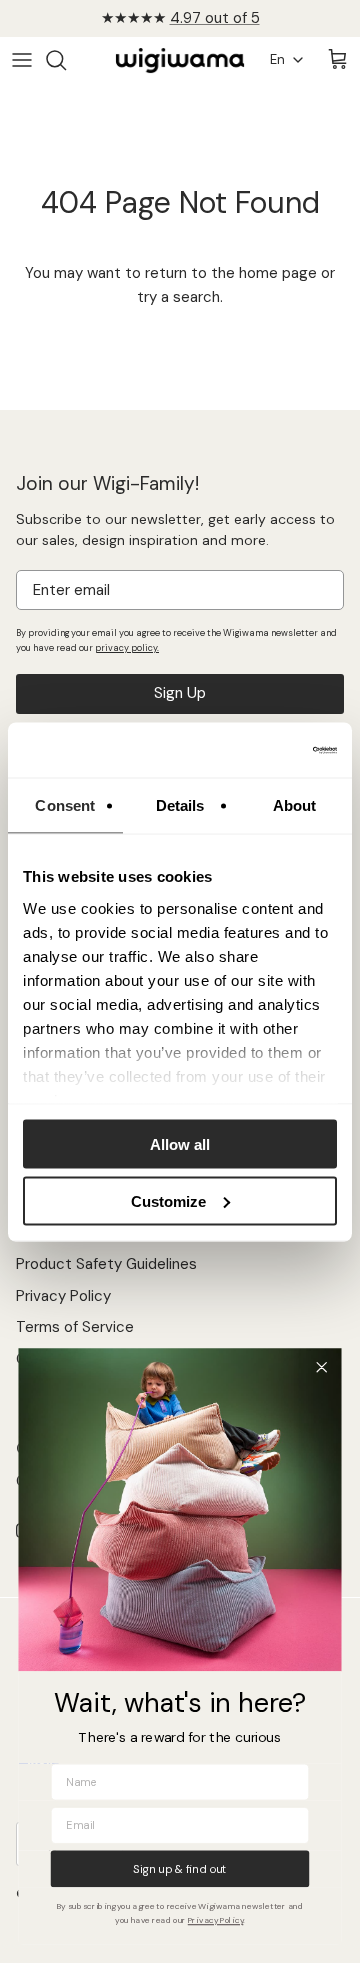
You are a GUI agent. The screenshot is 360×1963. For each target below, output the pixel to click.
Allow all (180, 1144)
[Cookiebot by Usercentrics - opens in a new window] (254, 750)
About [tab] (295, 805)
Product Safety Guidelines (106, 1264)
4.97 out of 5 (215, 18)
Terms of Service (75, 1327)
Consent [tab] (65, 805)
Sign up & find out (179, 1868)
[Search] (66, 60)
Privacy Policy (63, 1296)
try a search (178, 297)
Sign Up (180, 693)
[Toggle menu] (22, 60)
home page (278, 273)
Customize (168, 1200)
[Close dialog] (321, 1367)
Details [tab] (180, 805)
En (277, 59)
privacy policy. (127, 648)
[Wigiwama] (180, 60)
